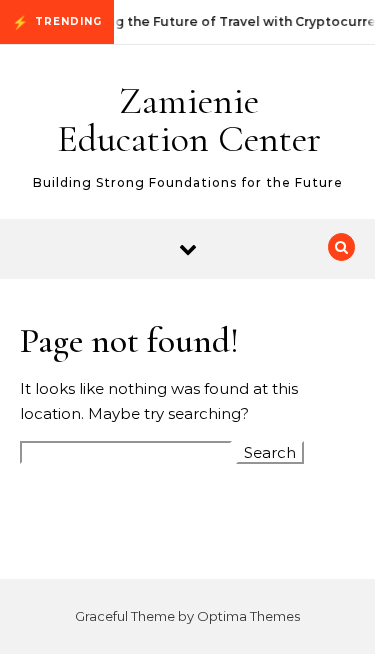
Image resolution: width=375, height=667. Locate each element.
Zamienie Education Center (189, 120)
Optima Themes (248, 616)
